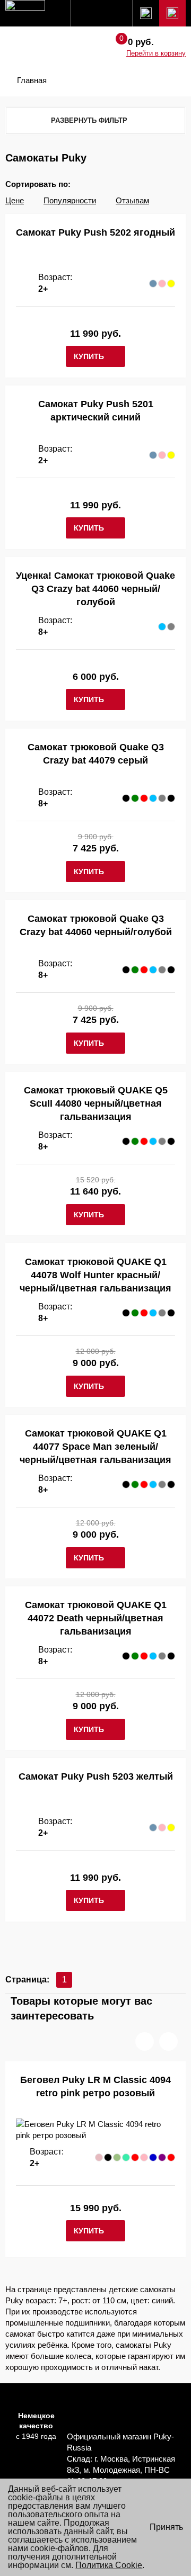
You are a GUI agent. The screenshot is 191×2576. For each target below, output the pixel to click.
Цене (15, 200)
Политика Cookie (109, 2565)
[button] (145, 2041)
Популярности (70, 200)
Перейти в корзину (156, 53)
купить (89, 356)
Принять (166, 2527)
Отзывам (132, 200)
